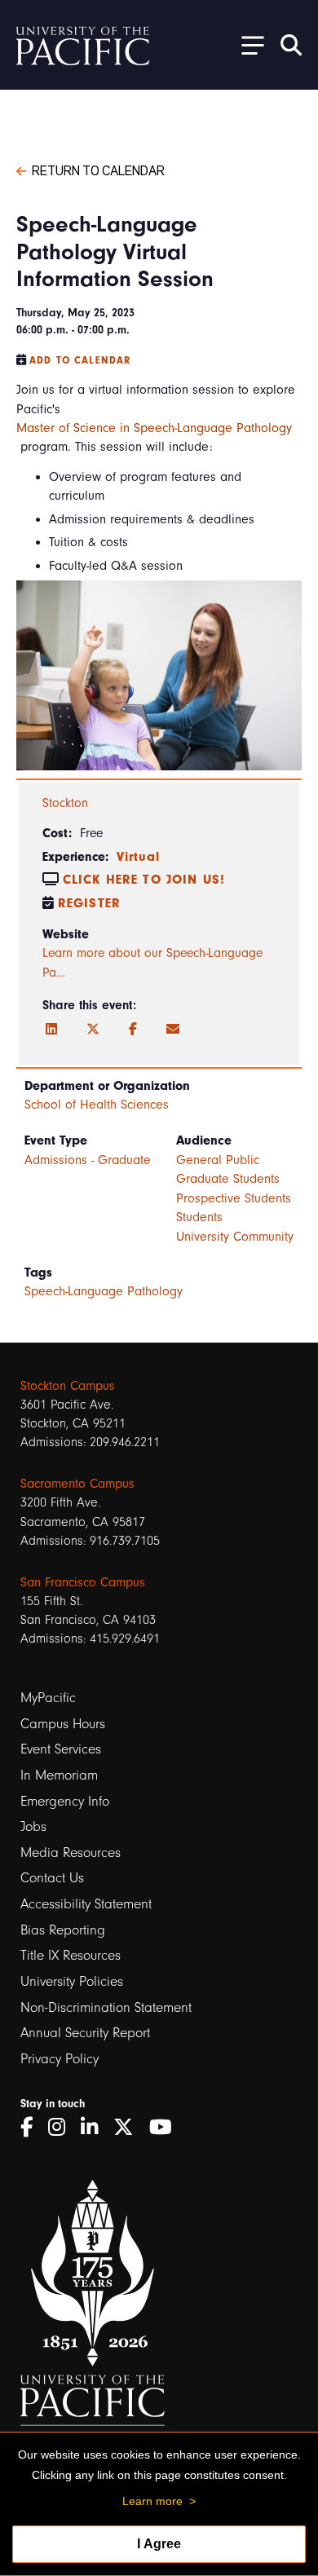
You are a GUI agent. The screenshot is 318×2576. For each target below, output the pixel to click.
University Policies (72, 1981)
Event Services (61, 1749)
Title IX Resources (71, 1955)
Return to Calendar (98, 170)
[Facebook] (133, 1030)
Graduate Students (228, 1179)
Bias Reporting (63, 1930)
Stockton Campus (68, 1386)
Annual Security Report (85, 2033)
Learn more (152, 2501)
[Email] (173, 1030)
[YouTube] (166, 2127)
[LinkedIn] (51, 1030)
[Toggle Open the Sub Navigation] (247, 44)
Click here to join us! (144, 880)
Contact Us (52, 1878)
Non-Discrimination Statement (106, 2007)
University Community (235, 1237)
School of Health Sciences (97, 1105)
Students (199, 1217)
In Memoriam (59, 1775)
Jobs (33, 1826)
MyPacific (48, 1698)
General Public (218, 1160)
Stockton (65, 803)
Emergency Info (65, 1801)
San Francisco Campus (83, 1582)
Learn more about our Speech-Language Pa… (152, 963)
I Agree (159, 2544)
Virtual (138, 857)
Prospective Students (234, 1198)
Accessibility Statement (86, 1904)
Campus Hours (63, 1724)
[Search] (291, 45)
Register (89, 903)
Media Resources (71, 1853)
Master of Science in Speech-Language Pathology (154, 428)
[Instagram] (62, 2127)
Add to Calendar (80, 360)
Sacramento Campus (77, 1484)
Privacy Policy (60, 2059)
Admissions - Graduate (88, 1160)
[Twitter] (93, 1030)
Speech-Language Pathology (104, 1291)
